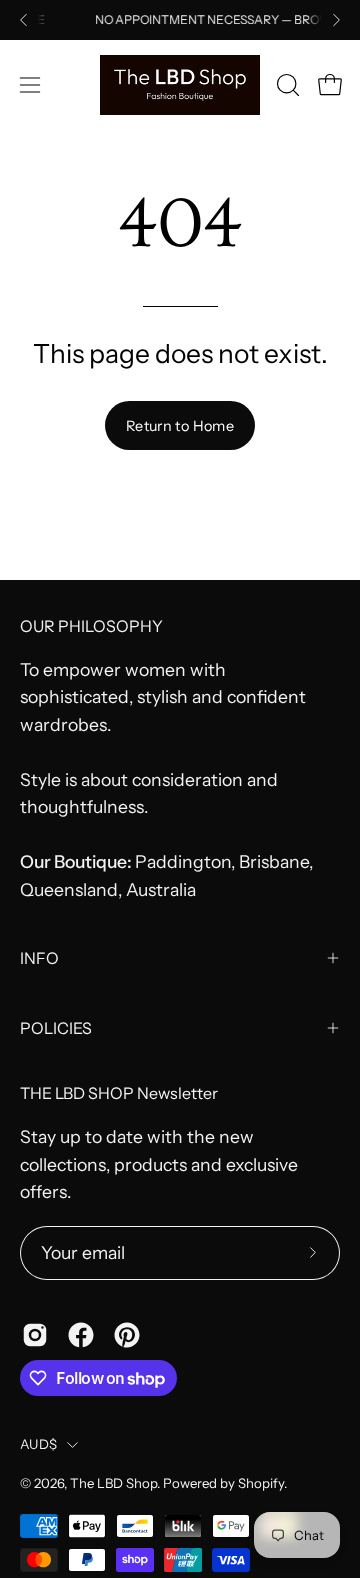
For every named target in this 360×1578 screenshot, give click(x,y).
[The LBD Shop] (180, 85)
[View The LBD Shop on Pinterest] (127, 1335)
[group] (180, 20)
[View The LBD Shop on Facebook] (81, 1335)
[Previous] (24, 20)
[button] (286, 85)
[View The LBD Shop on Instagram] (35, 1335)
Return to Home (180, 426)
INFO (39, 958)
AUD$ (38, 1444)
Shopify (261, 1483)
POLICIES (56, 1028)
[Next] (336, 20)
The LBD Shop (113, 1483)
